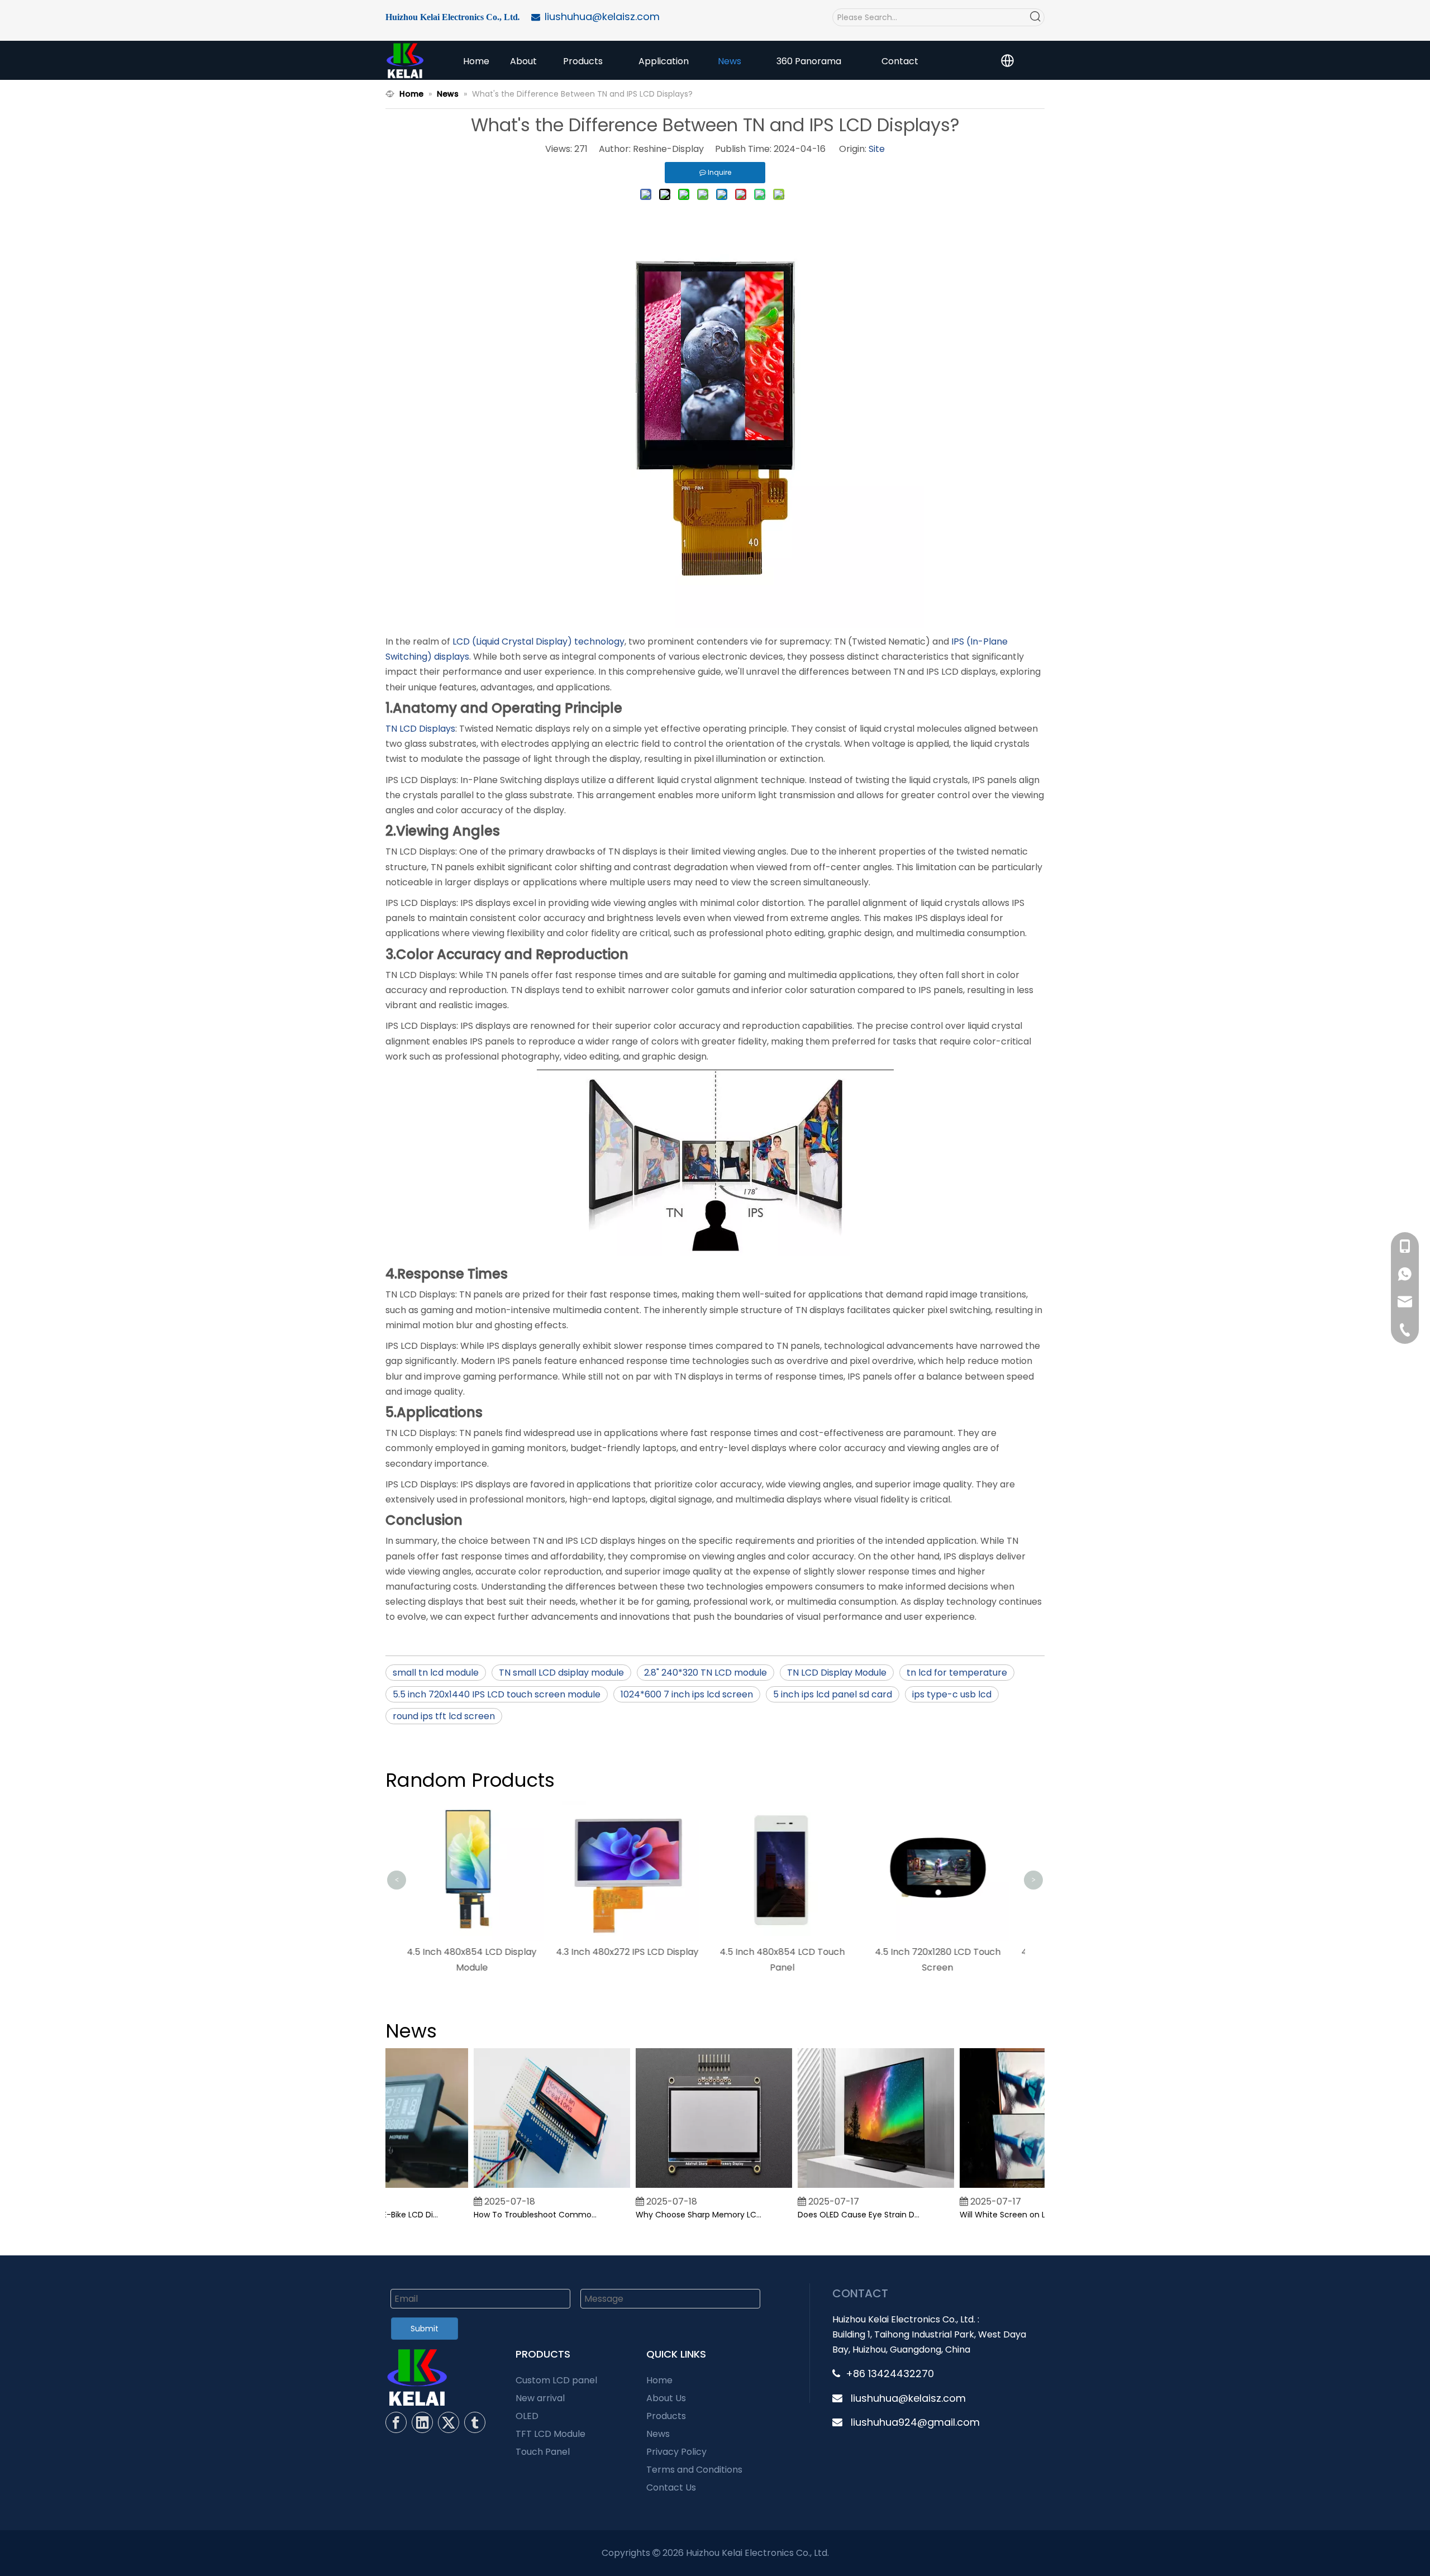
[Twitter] (449, 2422)
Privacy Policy (676, 2452)
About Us (666, 2398)
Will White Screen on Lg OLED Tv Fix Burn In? (997, 2215)
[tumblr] (475, 2422)
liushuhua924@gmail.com (915, 2422)
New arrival (540, 2398)
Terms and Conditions (694, 2470)
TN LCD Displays (420, 729)
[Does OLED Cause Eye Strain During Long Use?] (850, 2188)
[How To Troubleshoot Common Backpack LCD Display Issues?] (526, 2188)
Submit (425, 2329)
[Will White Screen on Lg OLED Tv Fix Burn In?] (1012, 2188)
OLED (527, 2416)
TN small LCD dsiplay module (561, 1673)
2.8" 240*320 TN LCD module (706, 1673)
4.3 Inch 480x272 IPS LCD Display (483, 1952)
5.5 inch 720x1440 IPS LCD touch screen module (497, 1694)
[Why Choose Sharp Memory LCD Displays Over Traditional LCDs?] (688, 2188)
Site (877, 149)
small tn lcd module (436, 1673)
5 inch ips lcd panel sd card (833, 1694)
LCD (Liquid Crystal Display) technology (538, 641)
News (658, 2434)
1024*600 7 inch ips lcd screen (687, 1694)
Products (666, 2416)
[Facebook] (396, 2422)
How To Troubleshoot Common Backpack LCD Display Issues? (511, 2215)
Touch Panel (543, 2452)
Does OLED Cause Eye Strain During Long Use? (835, 2215)
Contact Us (671, 2487)
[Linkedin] (422, 2422)
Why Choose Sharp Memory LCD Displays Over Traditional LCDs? (673, 2215)
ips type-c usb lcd (952, 1694)
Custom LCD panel (556, 2380)
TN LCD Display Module (837, 1673)
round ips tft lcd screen (444, 1716)
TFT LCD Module (550, 2434)
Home (659, 2380)
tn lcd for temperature (957, 1673)
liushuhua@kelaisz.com (908, 2398)
